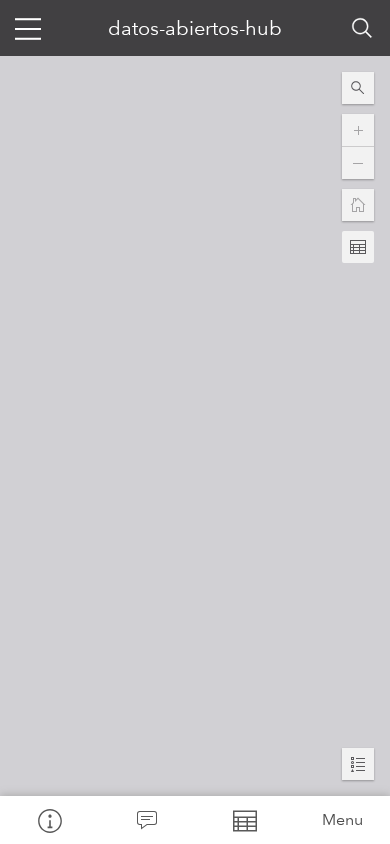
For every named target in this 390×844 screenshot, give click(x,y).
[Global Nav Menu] (28, 28)
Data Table (244, 820)
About (49, 820)
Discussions (147, 820)
